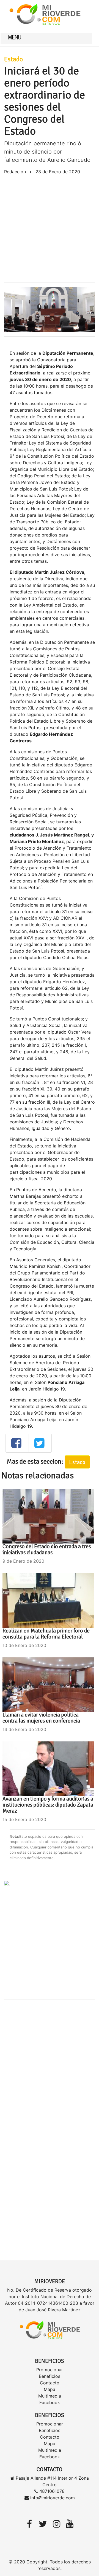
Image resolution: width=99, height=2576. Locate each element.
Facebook (50, 2402)
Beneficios (50, 2376)
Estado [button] (77, 1462)
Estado (13, 59)
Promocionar (50, 2370)
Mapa (50, 2389)
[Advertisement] (50, 229)
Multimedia (50, 2396)
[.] (7, 1884)
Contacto (50, 2383)
